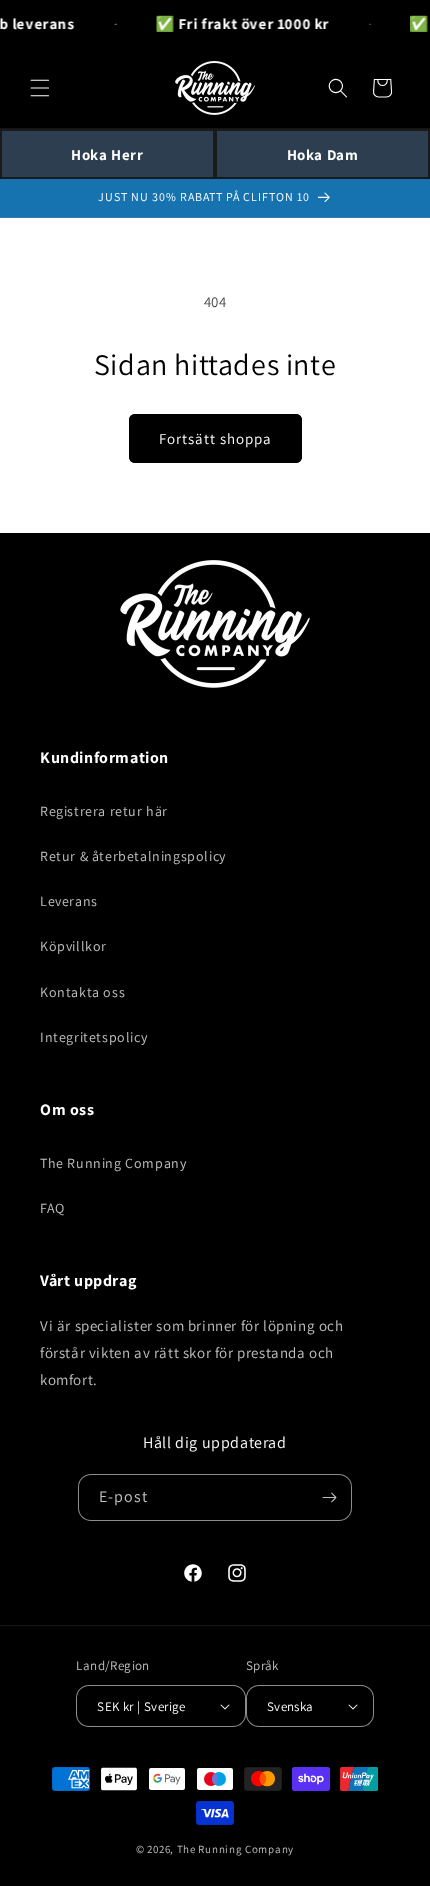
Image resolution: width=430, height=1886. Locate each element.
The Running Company (113, 1163)
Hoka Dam (323, 154)
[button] (40, 88)
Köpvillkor (73, 946)
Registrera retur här (104, 811)
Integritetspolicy (93, 1037)
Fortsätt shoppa (215, 438)
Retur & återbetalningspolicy (133, 856)
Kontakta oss (82, 992)
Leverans (69, 901)
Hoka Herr (107, 154)
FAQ (52, 1208)
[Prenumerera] (329, 1497)
